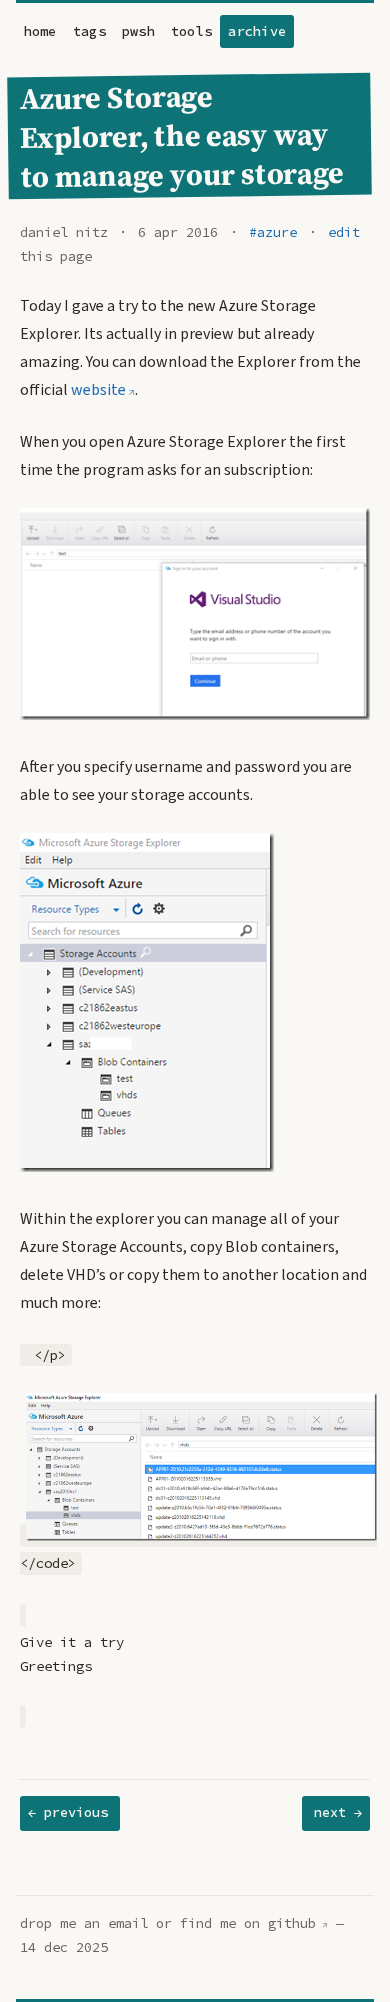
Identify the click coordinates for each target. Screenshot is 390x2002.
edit (344, 232)
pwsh (138, 31)
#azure (273, 232)
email (128, 1923)
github (292, 1923)
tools (191, 31)
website (98, 390)
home (40, 31)
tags (89, 31)
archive (257, 31)
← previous (68, 1812)
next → (338, 1812)
